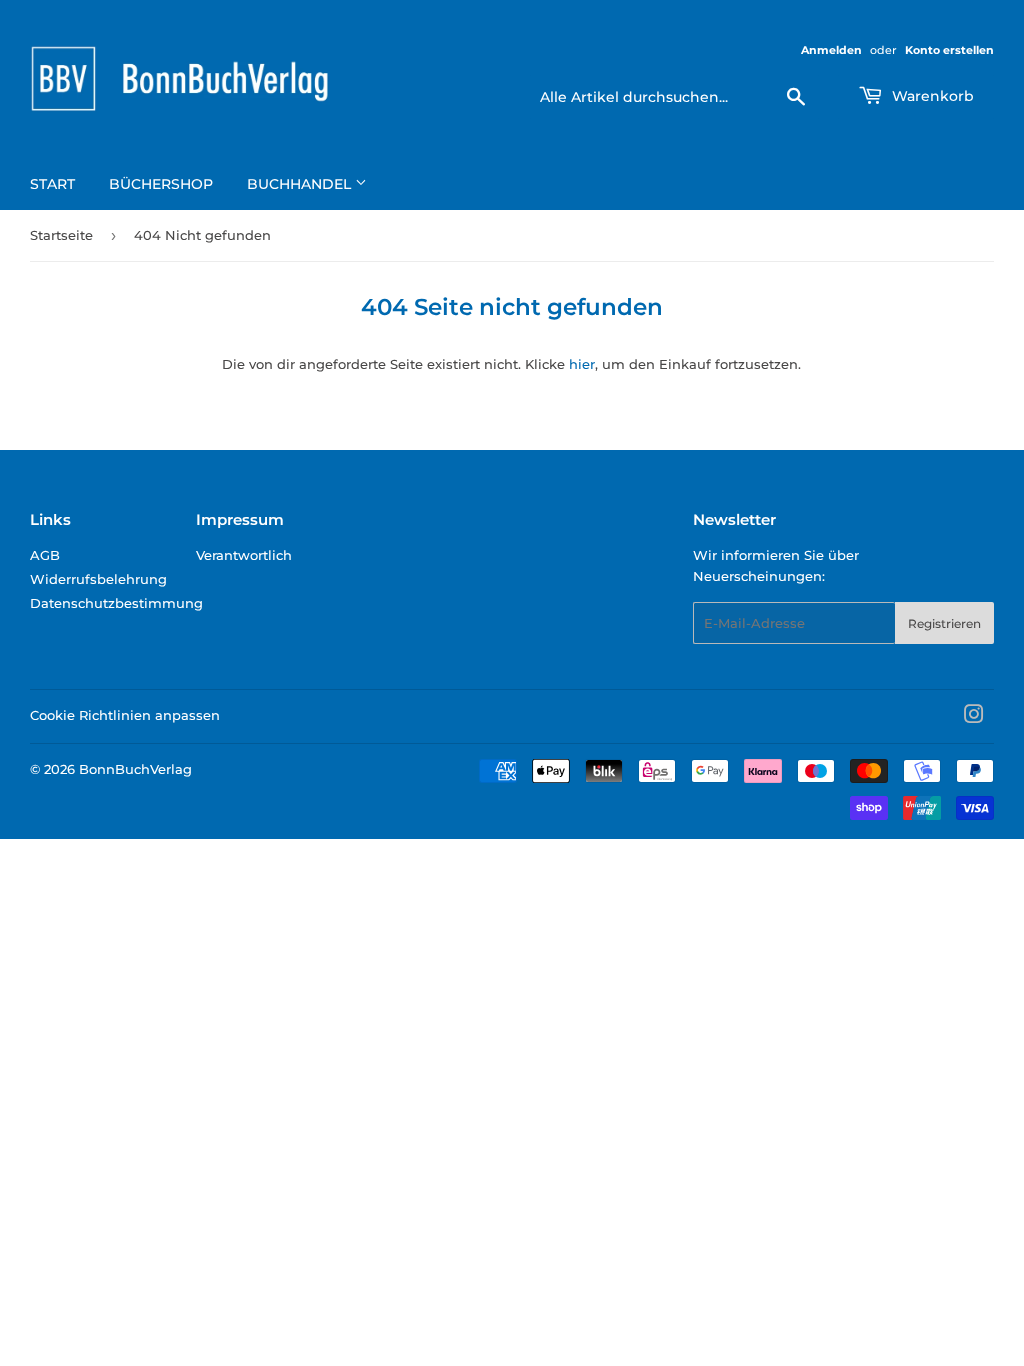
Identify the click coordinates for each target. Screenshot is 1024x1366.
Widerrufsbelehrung (98, 579)
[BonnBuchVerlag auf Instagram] (974, 717)
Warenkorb (931, 96)
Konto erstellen (949, 50)
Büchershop (161, 184)
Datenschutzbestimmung (116, 603)
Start (52, 184)
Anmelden (831, 50)
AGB (45, 555)
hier (582, 364)
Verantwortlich (244, 555)
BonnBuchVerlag (135, 769)
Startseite (61, 235)
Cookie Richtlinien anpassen (125, 715)
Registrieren (944, 623)
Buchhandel (301, 184)
